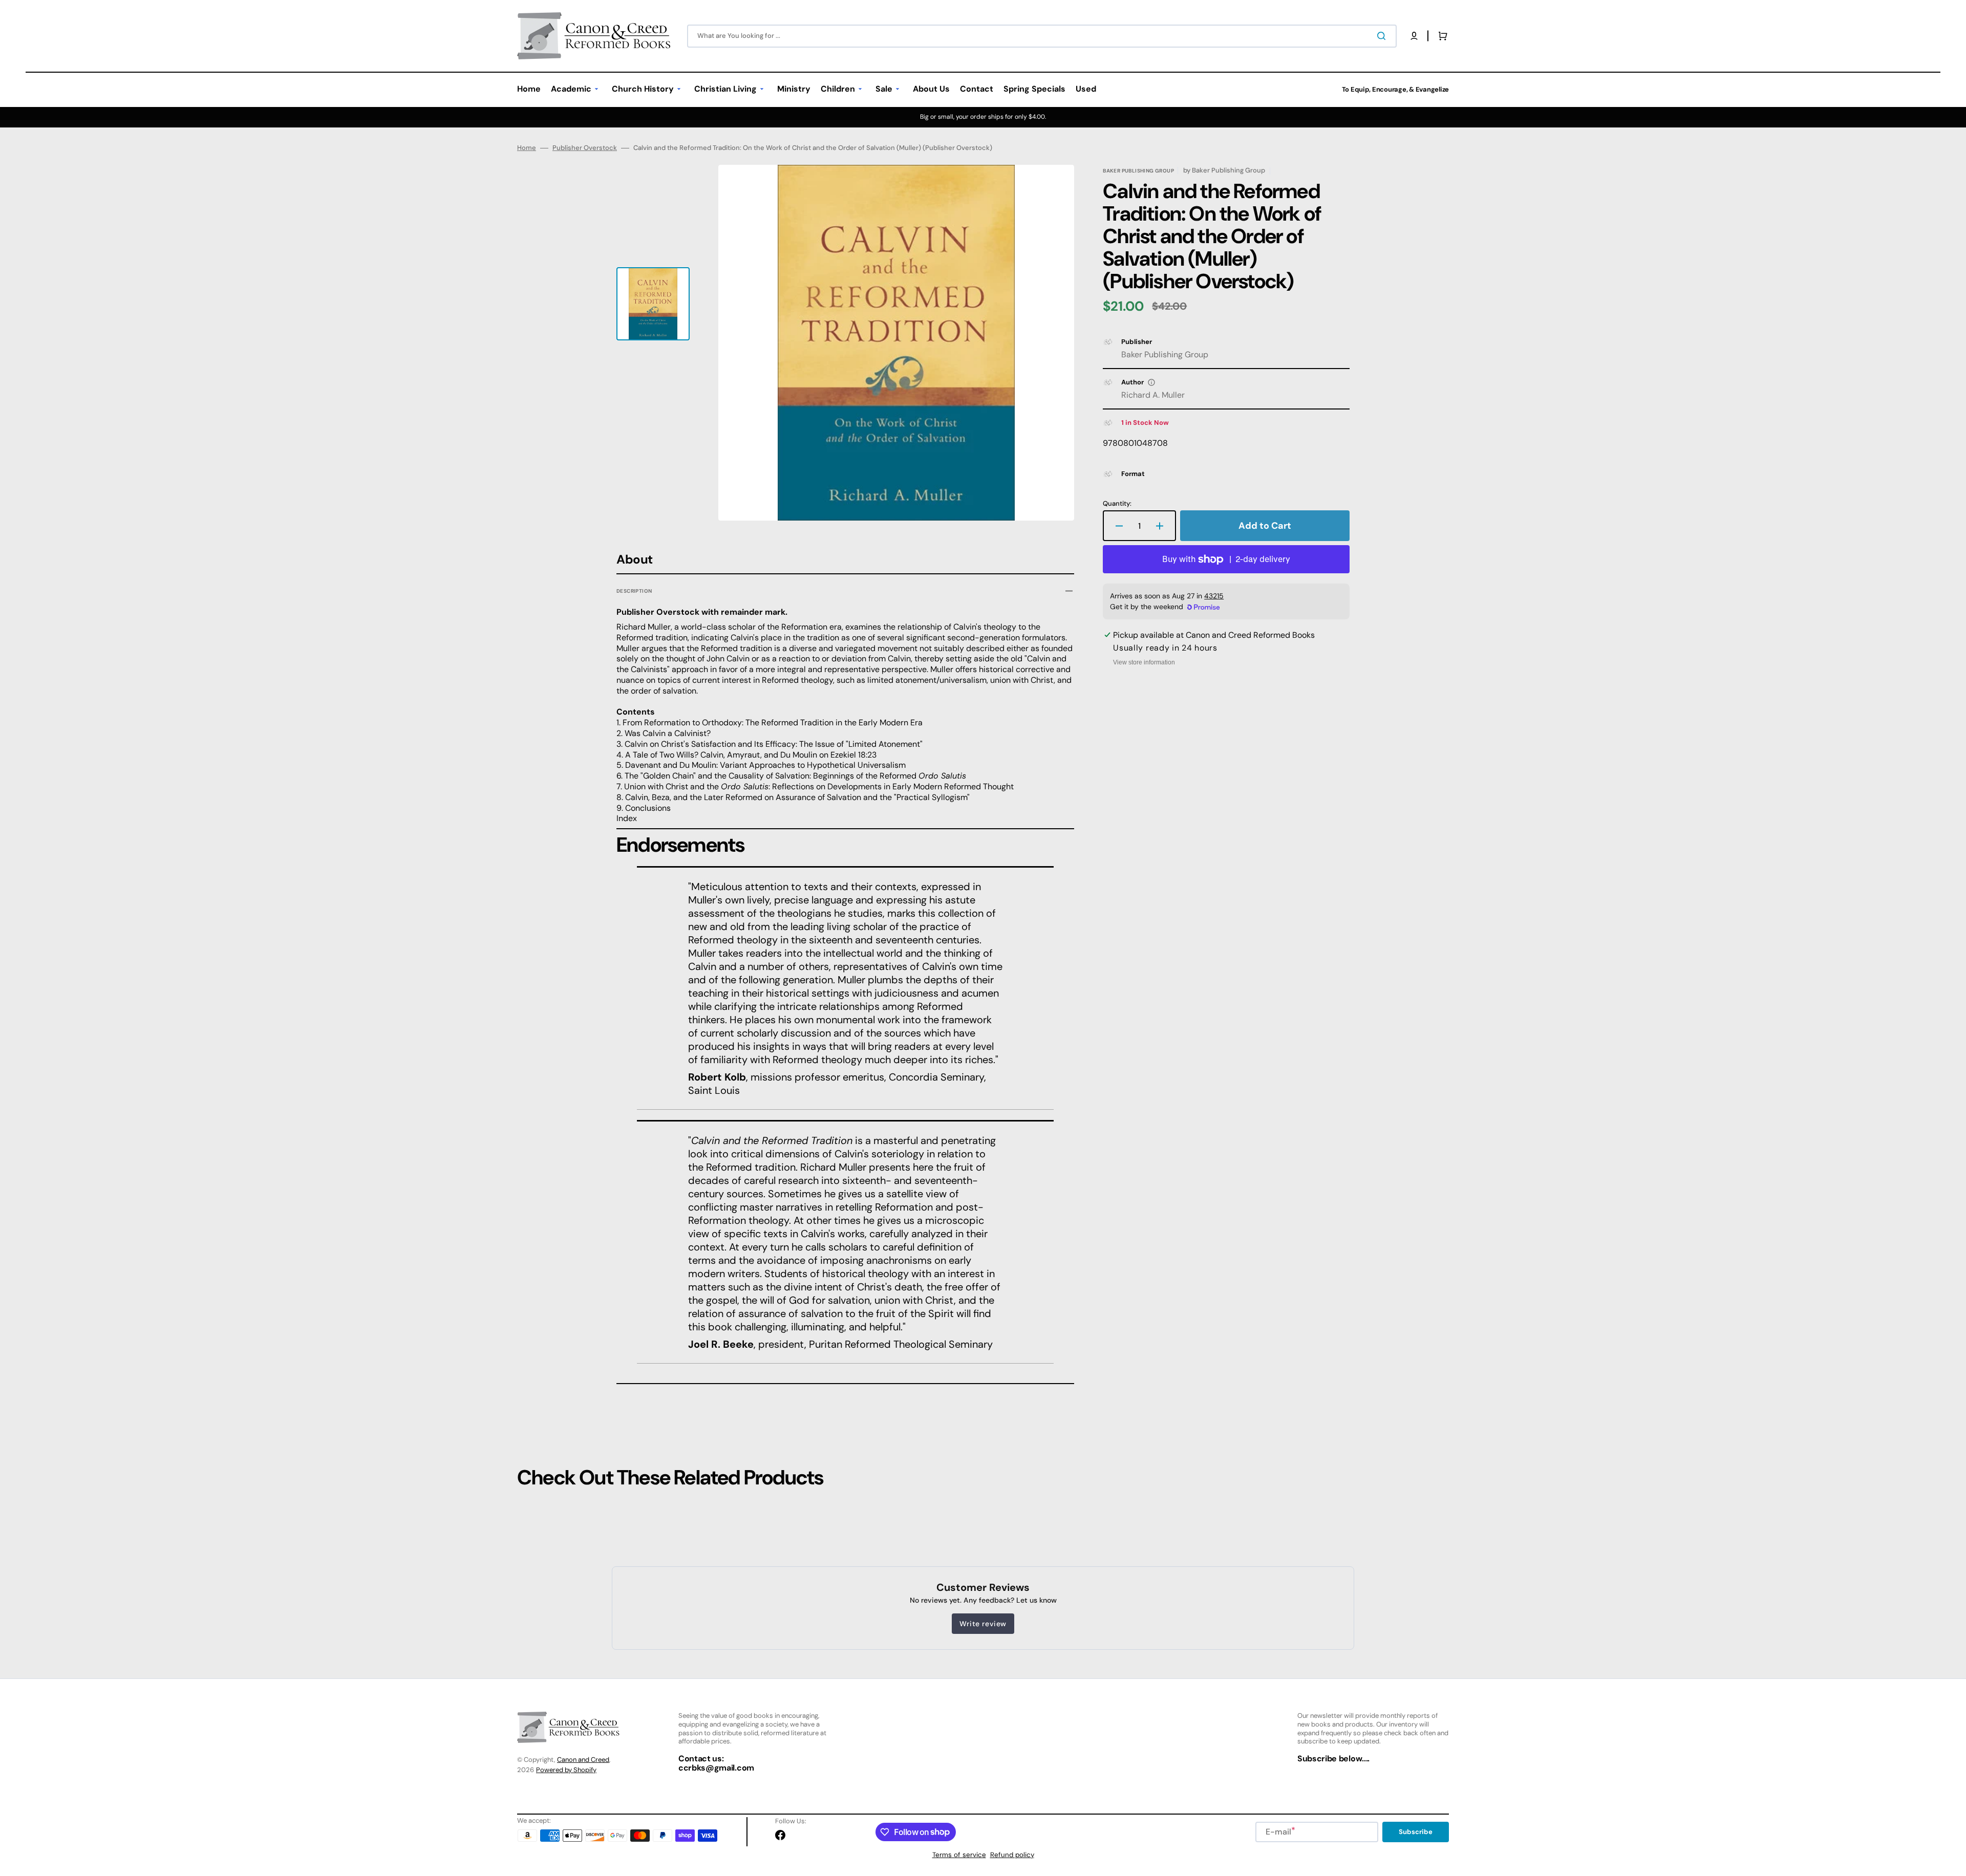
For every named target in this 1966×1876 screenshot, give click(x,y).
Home (527, 148)
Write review (983, 1624)
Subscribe (1416, 1832)
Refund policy (1012, 1855)
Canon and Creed (583, 1760)
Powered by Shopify (566, 1770)
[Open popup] (1151, 382)
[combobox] (1042, 36)
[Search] (1383, 36)
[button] (1414, 36)
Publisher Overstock (585, 148)
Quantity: (1117, 504)
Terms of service (959, 1855)
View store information (1144, 662)
